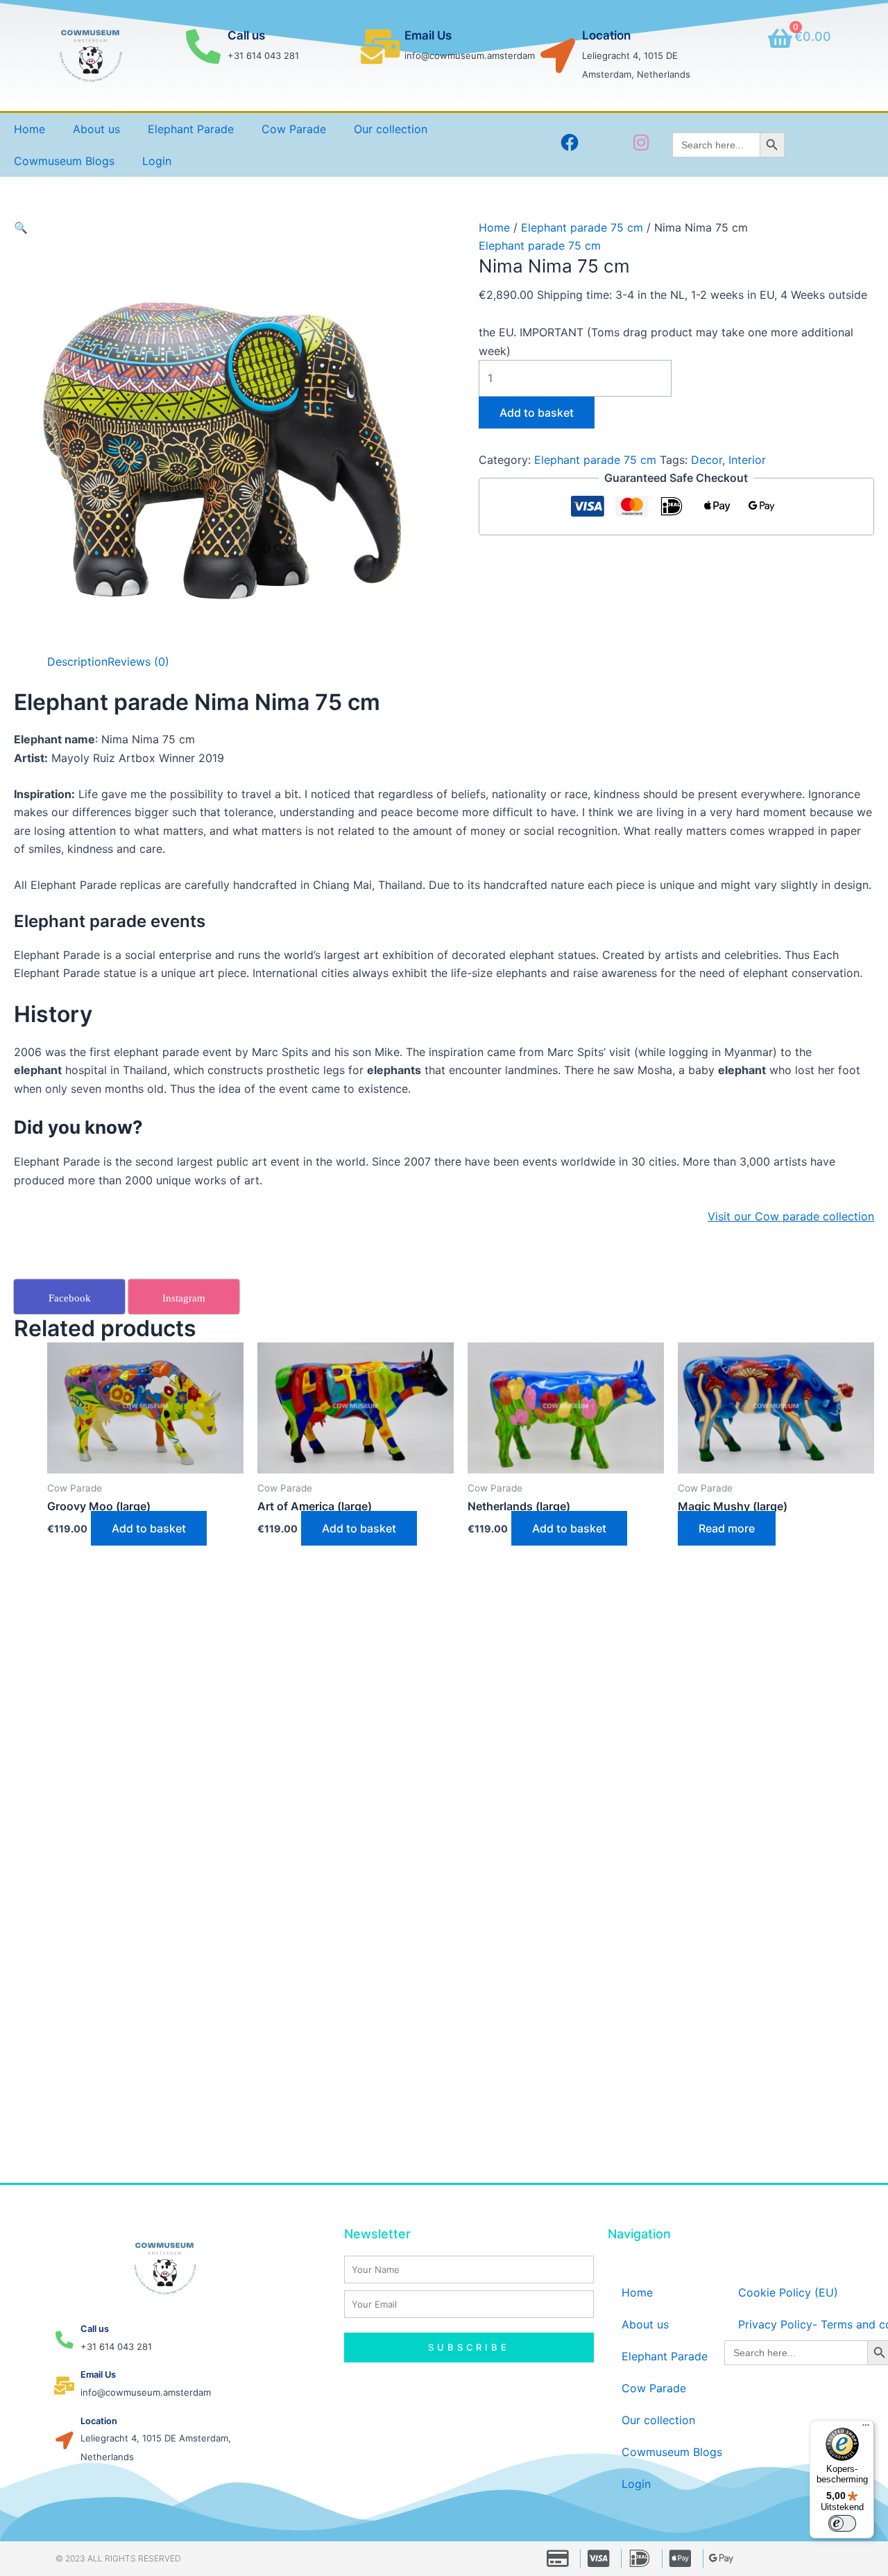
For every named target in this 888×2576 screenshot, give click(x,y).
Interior (747, 460)
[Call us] (203, 46)
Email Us (428, 35)
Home (29, 129)
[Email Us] (380, 46)
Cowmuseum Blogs (64, 161)
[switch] (842, 2523)
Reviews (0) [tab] (138, 662)
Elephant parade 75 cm (582, 227)
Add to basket (537, 413)
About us (96, 129)
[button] (21, 227)
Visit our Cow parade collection (791, 1216)
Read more (727, 1528)
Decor (707, 460)
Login (157, 161)
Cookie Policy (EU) (788, 2292)
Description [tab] (77, 662)
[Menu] (866, 2428)
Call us (246, 35)
